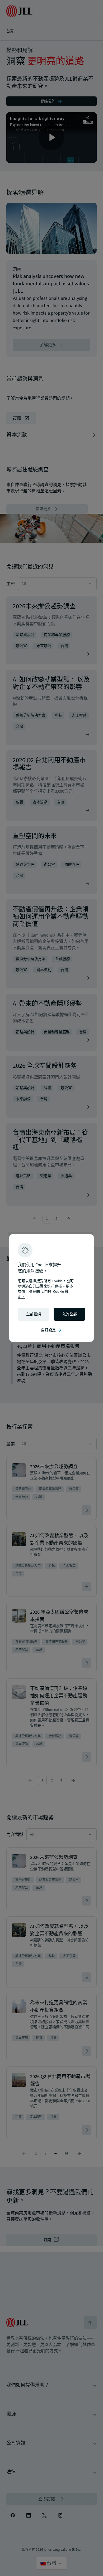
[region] (51, 1288)
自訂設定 (51, 1330)
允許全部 (69, 1314)
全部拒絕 (34, 1314)
